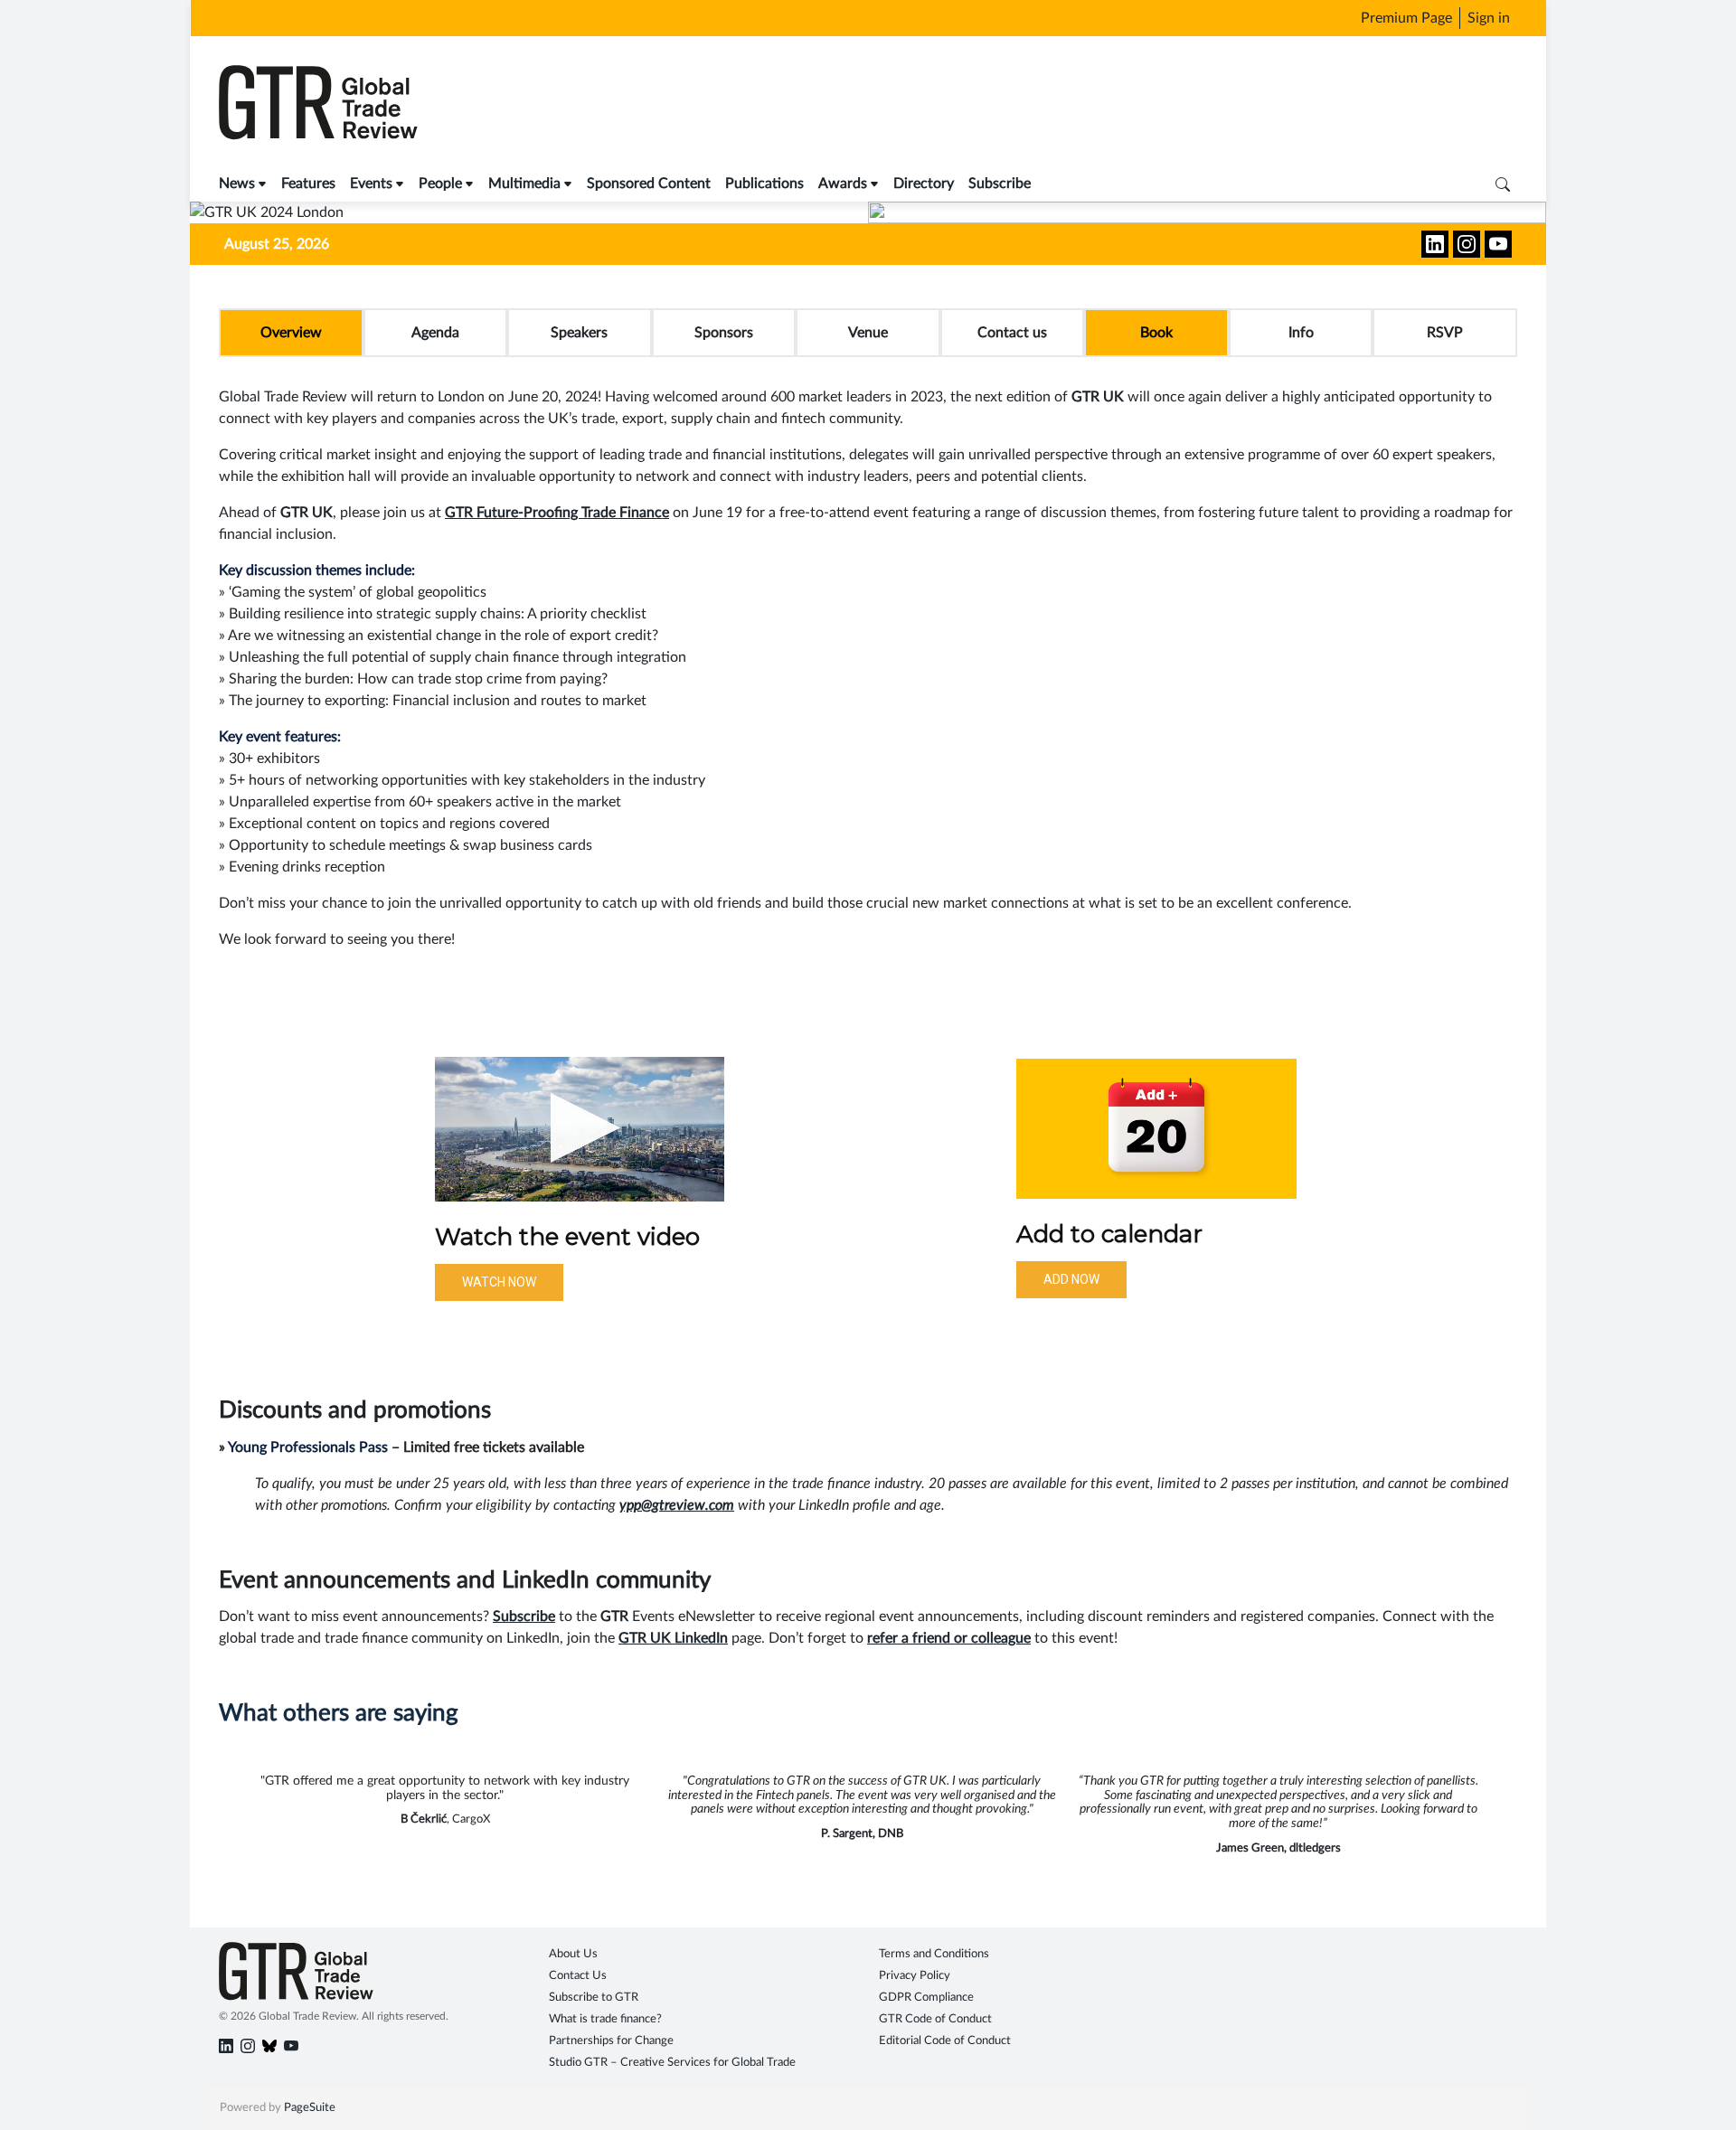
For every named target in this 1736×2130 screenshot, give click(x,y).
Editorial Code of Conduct (945, 2041)
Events (371, 184)
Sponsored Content (649, 184)
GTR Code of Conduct (935, 2019)
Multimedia (524, 184)
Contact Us (578, 1976)
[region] (868, 1181)
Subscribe (1000, 184)
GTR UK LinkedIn (673, 1638)
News (237, 184)
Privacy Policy (915, 1976)
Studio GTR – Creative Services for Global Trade (672, 2063)
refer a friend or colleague (949, 1638)
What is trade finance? (605, 2019)
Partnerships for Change (611, 2041)
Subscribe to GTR (594, 1998)
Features (308, 184)
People (440, 184)
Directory (924, 184)
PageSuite (310, 2108)
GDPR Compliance (926, 1998)
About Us (573, 1954)
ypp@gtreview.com (677, 1505)
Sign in (1489, 18)
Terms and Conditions (934, 1954)
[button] (580, 1129)
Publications (764, 184)
